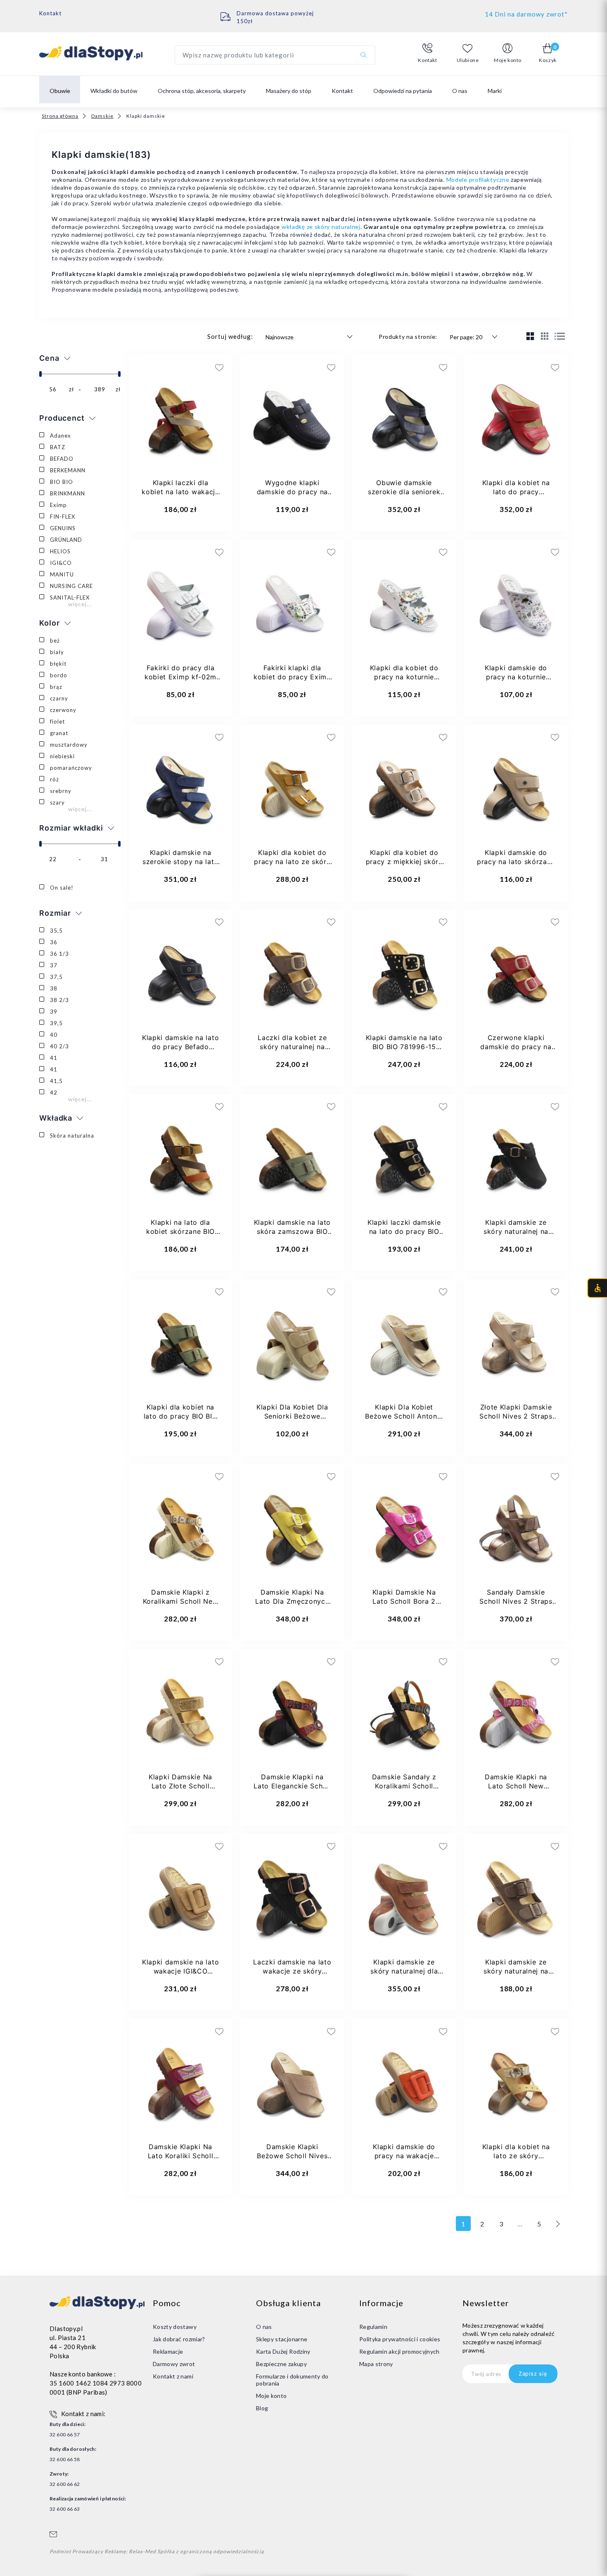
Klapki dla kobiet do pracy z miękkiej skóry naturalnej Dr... (404, 862)
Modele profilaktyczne (478, 180)
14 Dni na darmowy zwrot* (526, 14)
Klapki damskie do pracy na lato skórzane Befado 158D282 (516, 862)
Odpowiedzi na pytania (403, 91)
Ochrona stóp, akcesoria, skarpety (202, 91)
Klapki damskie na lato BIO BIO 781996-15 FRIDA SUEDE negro (404, 1047)
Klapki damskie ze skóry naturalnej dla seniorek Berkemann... (404, 1971)
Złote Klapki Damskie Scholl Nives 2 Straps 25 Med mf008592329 (516, 1416)
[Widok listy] (560, 337)
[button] (428, 53)
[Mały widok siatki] (545, 336)
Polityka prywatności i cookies (400, 2339)
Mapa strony (376, 2364)
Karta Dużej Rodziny (283, 2351)
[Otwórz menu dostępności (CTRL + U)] (597, 1288)
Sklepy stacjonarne (282, 2339)
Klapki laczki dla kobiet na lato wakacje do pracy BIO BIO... (180, 492)
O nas (460, 91)
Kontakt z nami (173, 2376)
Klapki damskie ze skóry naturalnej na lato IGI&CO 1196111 (516, 1971)
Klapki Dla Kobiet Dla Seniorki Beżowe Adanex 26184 (292, 1416)
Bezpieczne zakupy (281, 2364)
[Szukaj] (363, 55)
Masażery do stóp (289, 91)
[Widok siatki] (530, 336)
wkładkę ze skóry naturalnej (321, 227)
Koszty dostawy (175, 2327)
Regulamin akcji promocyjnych (400, 2351)
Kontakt (50, 13)
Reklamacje (168, 2351)
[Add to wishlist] (172, 367)
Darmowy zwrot (174, 2364)
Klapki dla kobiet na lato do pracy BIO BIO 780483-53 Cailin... (181, 1416)
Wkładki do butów (114, 91)
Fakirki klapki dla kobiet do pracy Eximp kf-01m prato (292, 677)
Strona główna (60, 116)
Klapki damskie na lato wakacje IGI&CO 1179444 (180, 1971)
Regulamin (373, 2327)
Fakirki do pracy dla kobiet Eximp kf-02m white (180, 677)
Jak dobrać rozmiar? (179, 2339)
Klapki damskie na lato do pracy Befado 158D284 (180, 1047)
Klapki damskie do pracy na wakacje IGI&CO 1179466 (404, 2156)
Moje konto (271, 2396)
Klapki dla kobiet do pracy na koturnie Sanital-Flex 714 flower (404, 677)
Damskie (102, 116)
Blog (262, 2408)
